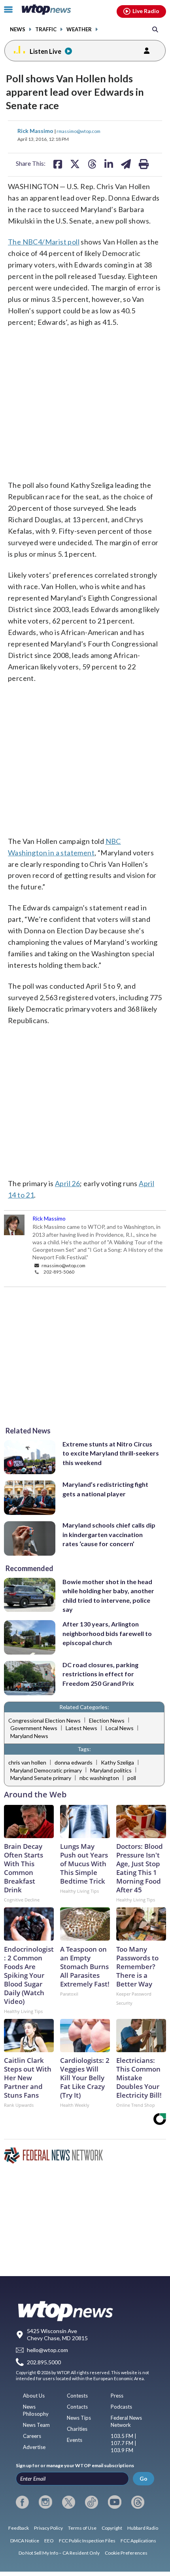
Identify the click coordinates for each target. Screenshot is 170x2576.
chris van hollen (27, 1762)
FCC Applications (138, 2541)
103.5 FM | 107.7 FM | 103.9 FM (124, 2443)
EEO (49, 2541)
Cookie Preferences (126, 2553)
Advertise (34, 2447)
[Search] (155, 29)
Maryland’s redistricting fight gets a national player (105, 1489)
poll (132, 1778)
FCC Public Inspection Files (87, 2541)
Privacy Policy (48, 2528)
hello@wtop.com (47, 2350)
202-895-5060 (59, 1272)
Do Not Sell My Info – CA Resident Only (59, 2553)
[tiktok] (92, 2502)
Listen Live (45, 51)
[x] (69, 2502)
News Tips (79, 2418)
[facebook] (22, 2502)
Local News (120, 1728)
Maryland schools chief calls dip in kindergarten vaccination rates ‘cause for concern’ (109, 1534)
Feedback (19, 2528)
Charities (77, 2429)
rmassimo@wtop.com (78, 131)
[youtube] (114, 2502)
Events (75, 2440)
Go (144, 2478)
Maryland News (29, 1736)
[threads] (138, 2502)
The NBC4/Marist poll (44, 242)
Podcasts (121, 2407)
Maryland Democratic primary (46, 1770)
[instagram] (45, 2502)
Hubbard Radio (143, 2528)
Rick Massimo (36, 131)
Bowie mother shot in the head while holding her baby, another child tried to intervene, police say (108, 1595)
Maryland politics (111, 1770)
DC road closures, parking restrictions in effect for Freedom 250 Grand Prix (100, 1674)
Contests (77, 2396)
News (18, 29)
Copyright (112, 2528)
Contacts (77, 2407)
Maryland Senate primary (41, 1778)
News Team (36, 2425)
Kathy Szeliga (117, 1762)
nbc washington (99, 1778)
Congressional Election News (44, 1720)
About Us (34, 2396)
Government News (34, 1728)
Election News (107, 1720)
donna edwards (74, 1762)
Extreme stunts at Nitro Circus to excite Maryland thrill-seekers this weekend (111, 1453)
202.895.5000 (44, 2362)
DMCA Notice (25, 2541)
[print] (144, 164)
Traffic (46, 29)
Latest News (81, 1728)
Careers (32, 2436)
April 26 (67, 1183)
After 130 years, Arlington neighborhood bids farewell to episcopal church (107, 1633)
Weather (79, 29)
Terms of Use (82, 2528)
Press (117, 2396)
